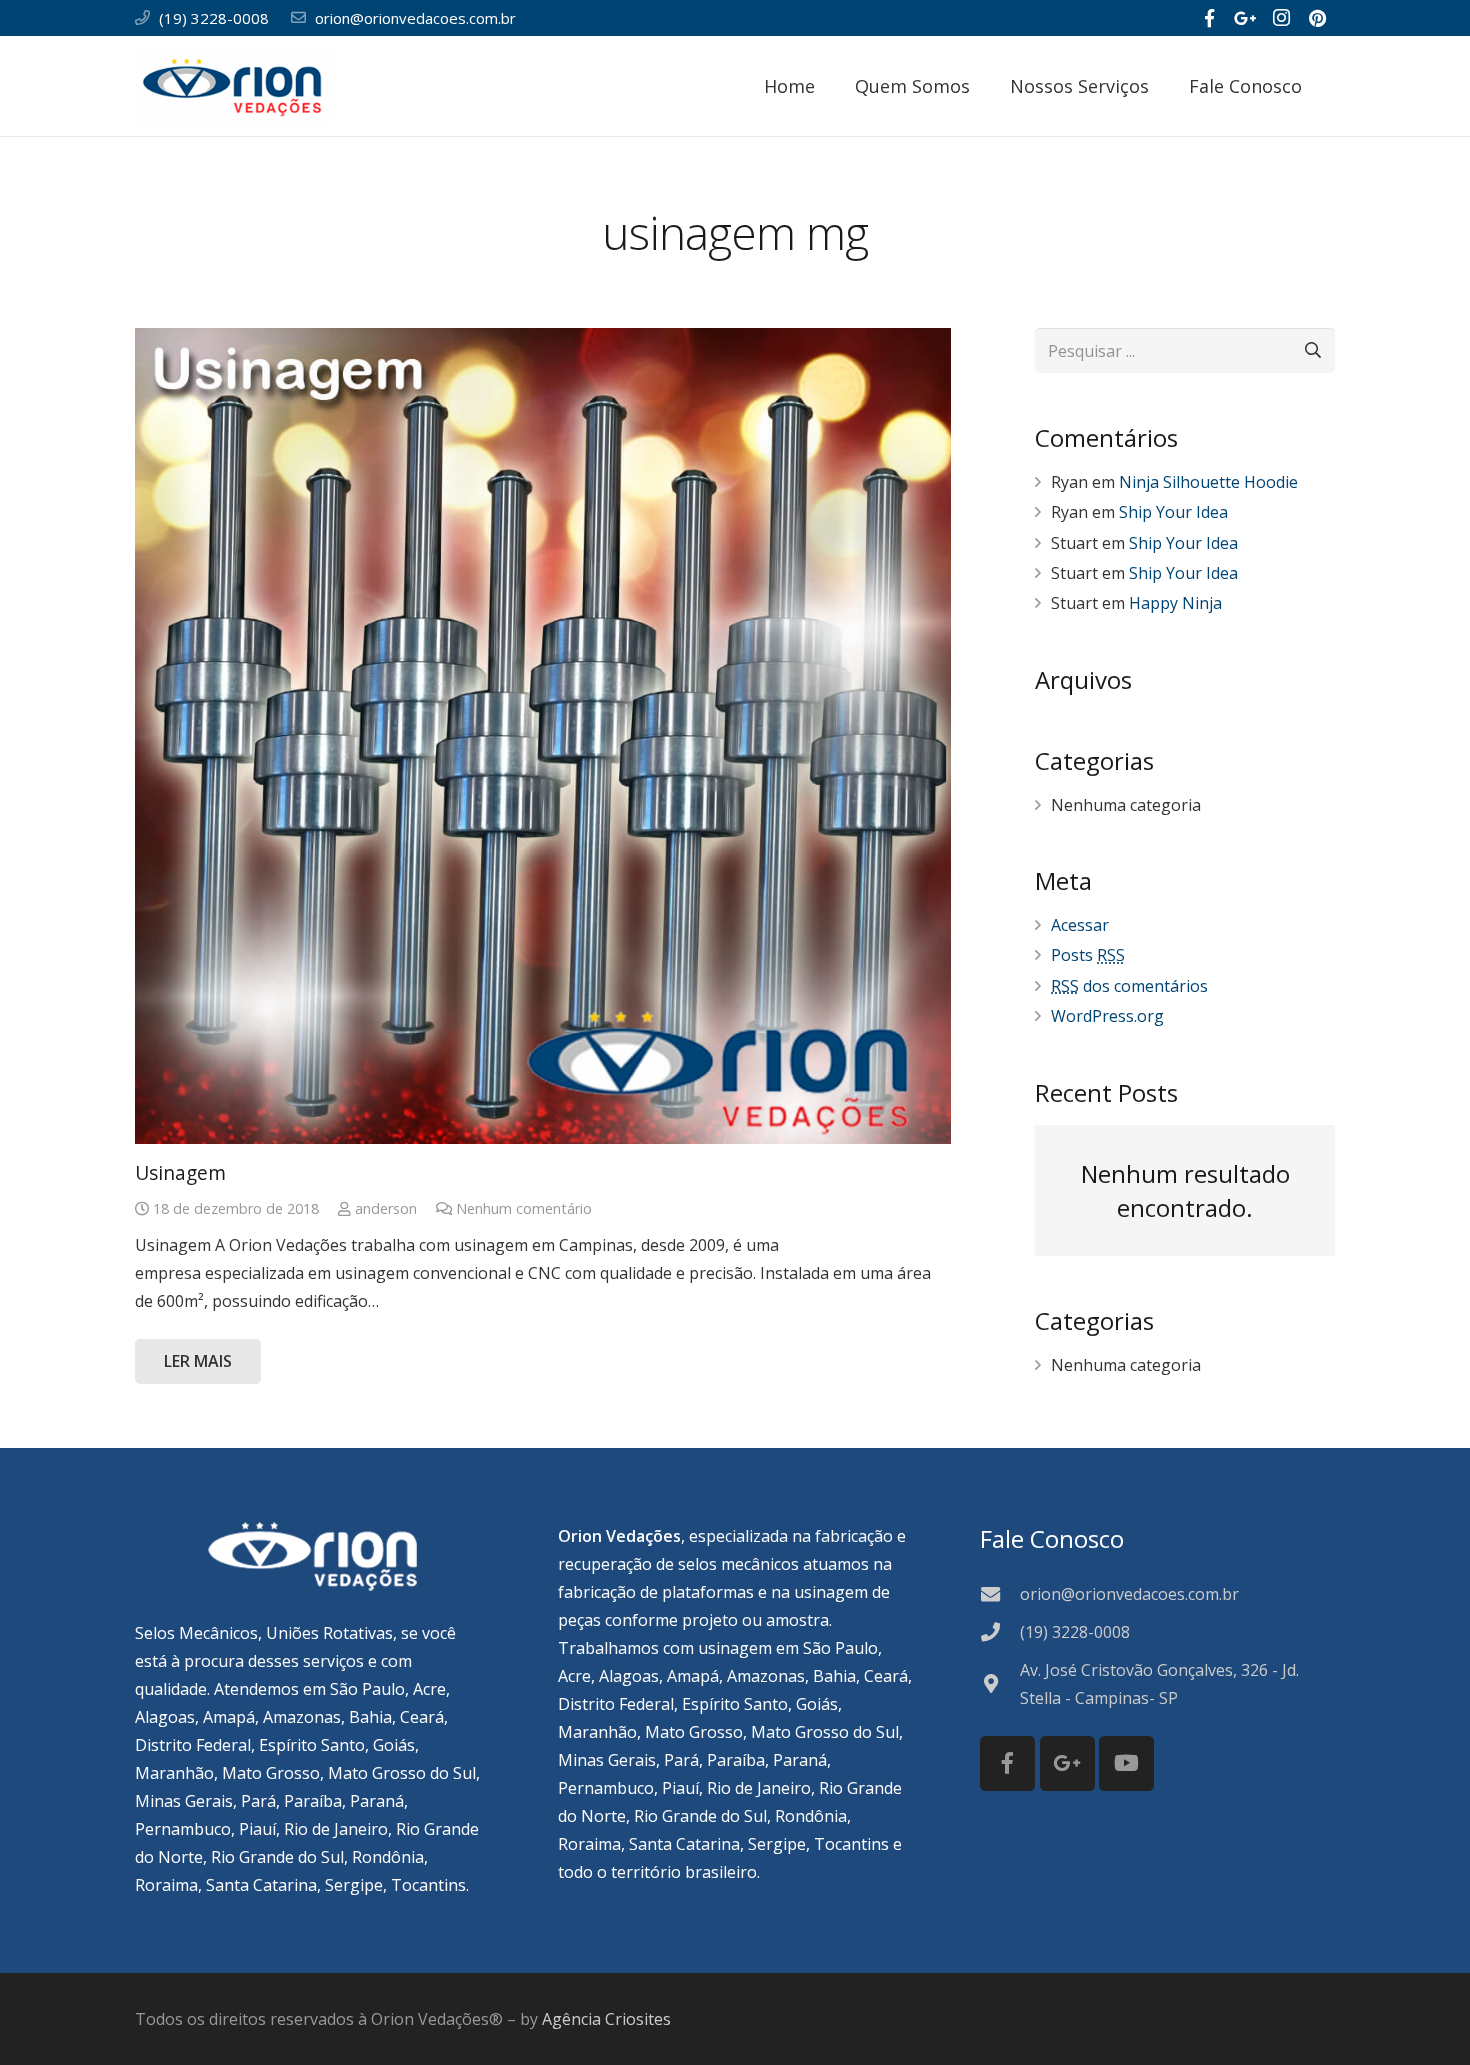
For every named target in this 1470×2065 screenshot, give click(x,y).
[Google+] (1245, 18)
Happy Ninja (1175, 603)
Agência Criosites (606, 2019)
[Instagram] (1281, 18)
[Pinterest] (1317, 18)
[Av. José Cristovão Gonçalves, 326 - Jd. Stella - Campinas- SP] (1000, 1683)
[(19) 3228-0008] (1000, 1631)
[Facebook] (1209, 18)
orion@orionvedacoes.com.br (415, 18)
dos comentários (1129, 986)
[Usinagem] (543, 736)
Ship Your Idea (1173, 512)
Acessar (1080, 925)
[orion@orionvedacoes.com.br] (1000, 1593)
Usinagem (180, 1172)
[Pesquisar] (1335, 86)
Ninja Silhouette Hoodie (1208, 482)
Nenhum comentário (524, 1208)
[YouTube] (1126, 1763)
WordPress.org (1107, 1016)
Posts (1088, 955)
